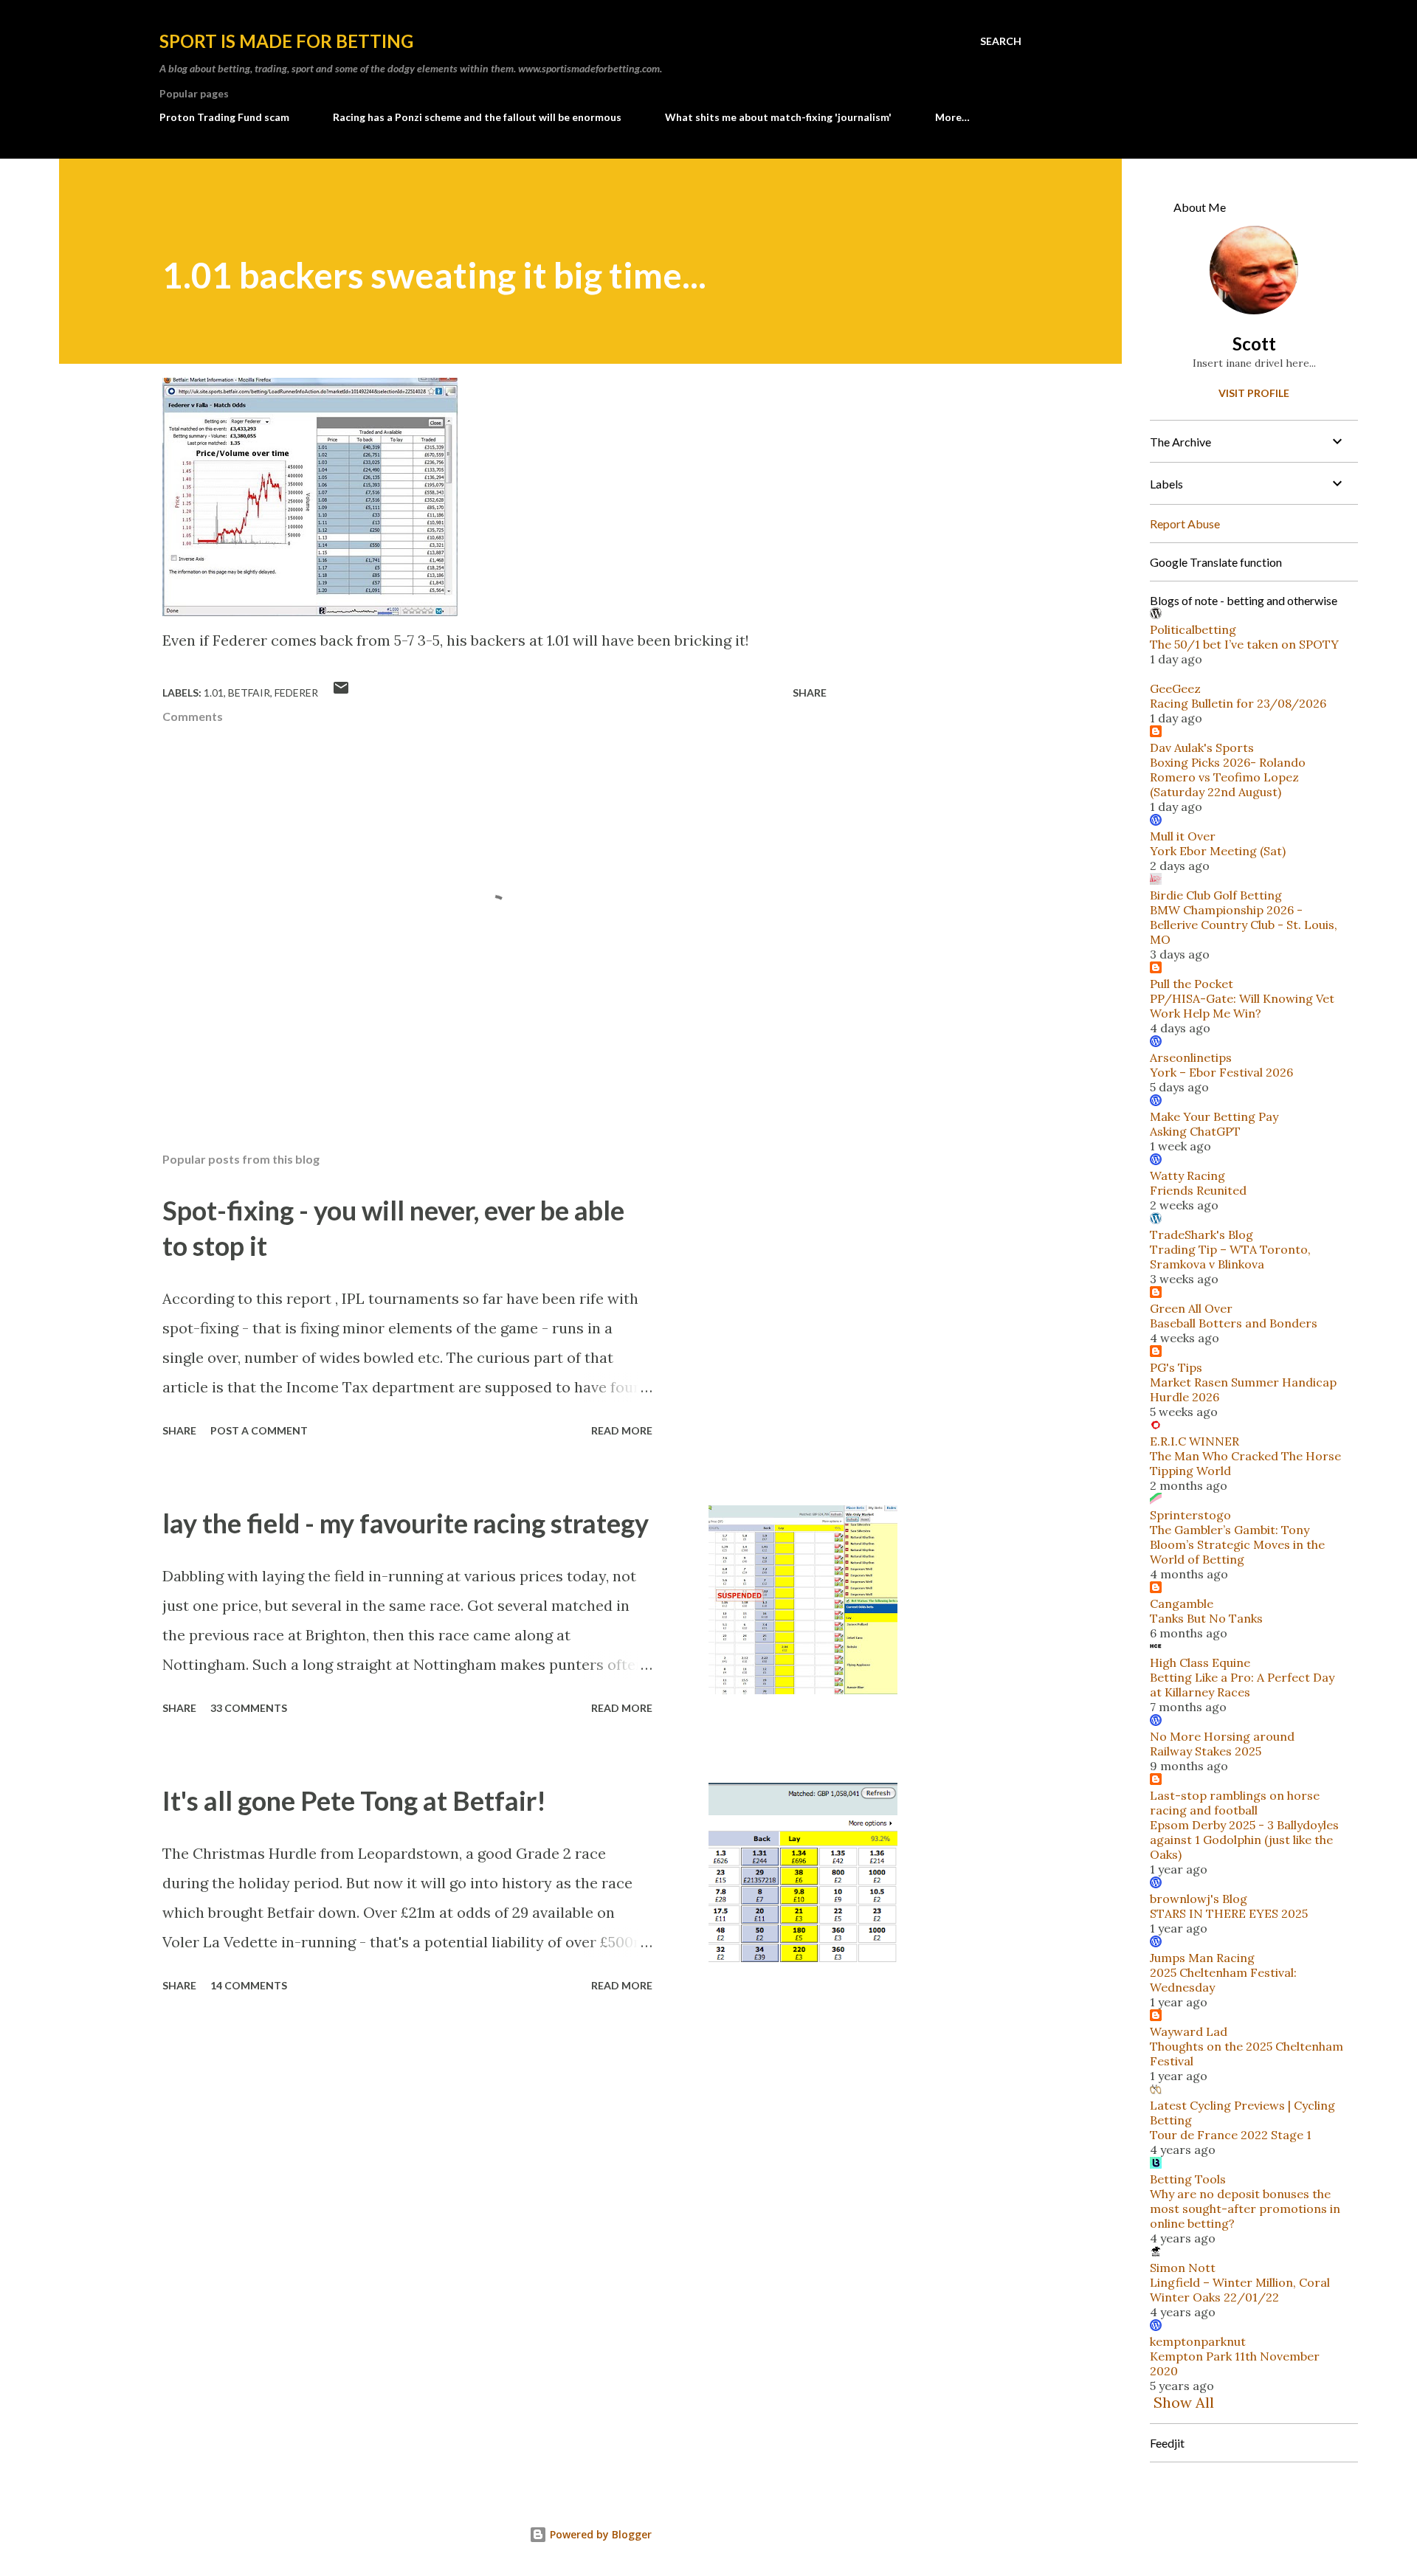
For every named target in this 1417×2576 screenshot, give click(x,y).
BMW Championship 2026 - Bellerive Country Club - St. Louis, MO (1244, 925)
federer (296, 693)
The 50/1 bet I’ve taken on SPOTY (1244, 644)
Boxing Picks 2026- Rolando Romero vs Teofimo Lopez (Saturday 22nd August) (1228, 777)
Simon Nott (1183, 2268)
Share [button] (810, 693)
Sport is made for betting (286, 41)
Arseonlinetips (1191, 1057)
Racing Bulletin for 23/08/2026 (1238, 703)
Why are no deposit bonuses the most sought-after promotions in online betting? (1245, 2209)
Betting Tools (1188, 2179)
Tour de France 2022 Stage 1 (1231, 2135)
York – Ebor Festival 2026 (1221, 1072)
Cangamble (1182, 1603)
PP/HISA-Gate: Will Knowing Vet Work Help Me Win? (1242, 1006)
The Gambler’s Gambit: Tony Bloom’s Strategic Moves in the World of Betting (1237, 1544)
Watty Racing (1187, 1175)
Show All (1184, 2402)
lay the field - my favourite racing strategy (406, 1523)
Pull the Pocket (1192, 984)
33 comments (249, 1708)
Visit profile (1254, 393)
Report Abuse (1185, 524)
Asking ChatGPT (1195, 1131)
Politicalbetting (1193, 629)
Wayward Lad (1189, 2031)
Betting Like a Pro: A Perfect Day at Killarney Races (1242, 1685)
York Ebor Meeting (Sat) (1218, 851)
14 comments (249, 1985)
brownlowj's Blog (1199, 1899)
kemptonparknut (1198, 2341)
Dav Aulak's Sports (1202, 747)
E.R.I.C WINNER (1194, 1441)
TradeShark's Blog (1201, 1235)
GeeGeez (1175, 688)
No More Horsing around (1222, 1736)
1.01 (214, 693)
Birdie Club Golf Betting (1216, 895)
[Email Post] (341, 693)
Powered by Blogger (599, 2534)
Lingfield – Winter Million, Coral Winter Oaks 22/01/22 (1240, 2290)
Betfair (249, 693)
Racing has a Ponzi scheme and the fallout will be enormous (477, 117)
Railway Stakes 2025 (1206, 1751)
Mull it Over (1183, 836)
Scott (1254, 343)
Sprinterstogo (1190, 1515)
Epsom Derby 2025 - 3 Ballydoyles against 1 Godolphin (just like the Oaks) (1244, 1840)
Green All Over (1191, 1308)
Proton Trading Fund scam (224, 117)
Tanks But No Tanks (1206, 1618)
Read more (622, 1430)
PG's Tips (1176, 1367)
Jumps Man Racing (1202, 1958)
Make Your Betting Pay (1214, 1116)
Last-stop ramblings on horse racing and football (1235, 1803)
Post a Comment (259, 1430)
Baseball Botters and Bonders (1234, 1323)
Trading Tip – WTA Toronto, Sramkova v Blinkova (1230, 1257)
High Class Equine (1200, 1662)
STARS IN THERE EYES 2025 (1229, 1913)
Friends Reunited (1198, 1190)
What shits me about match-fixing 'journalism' (778, 117)
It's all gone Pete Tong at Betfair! (354, 1800)
